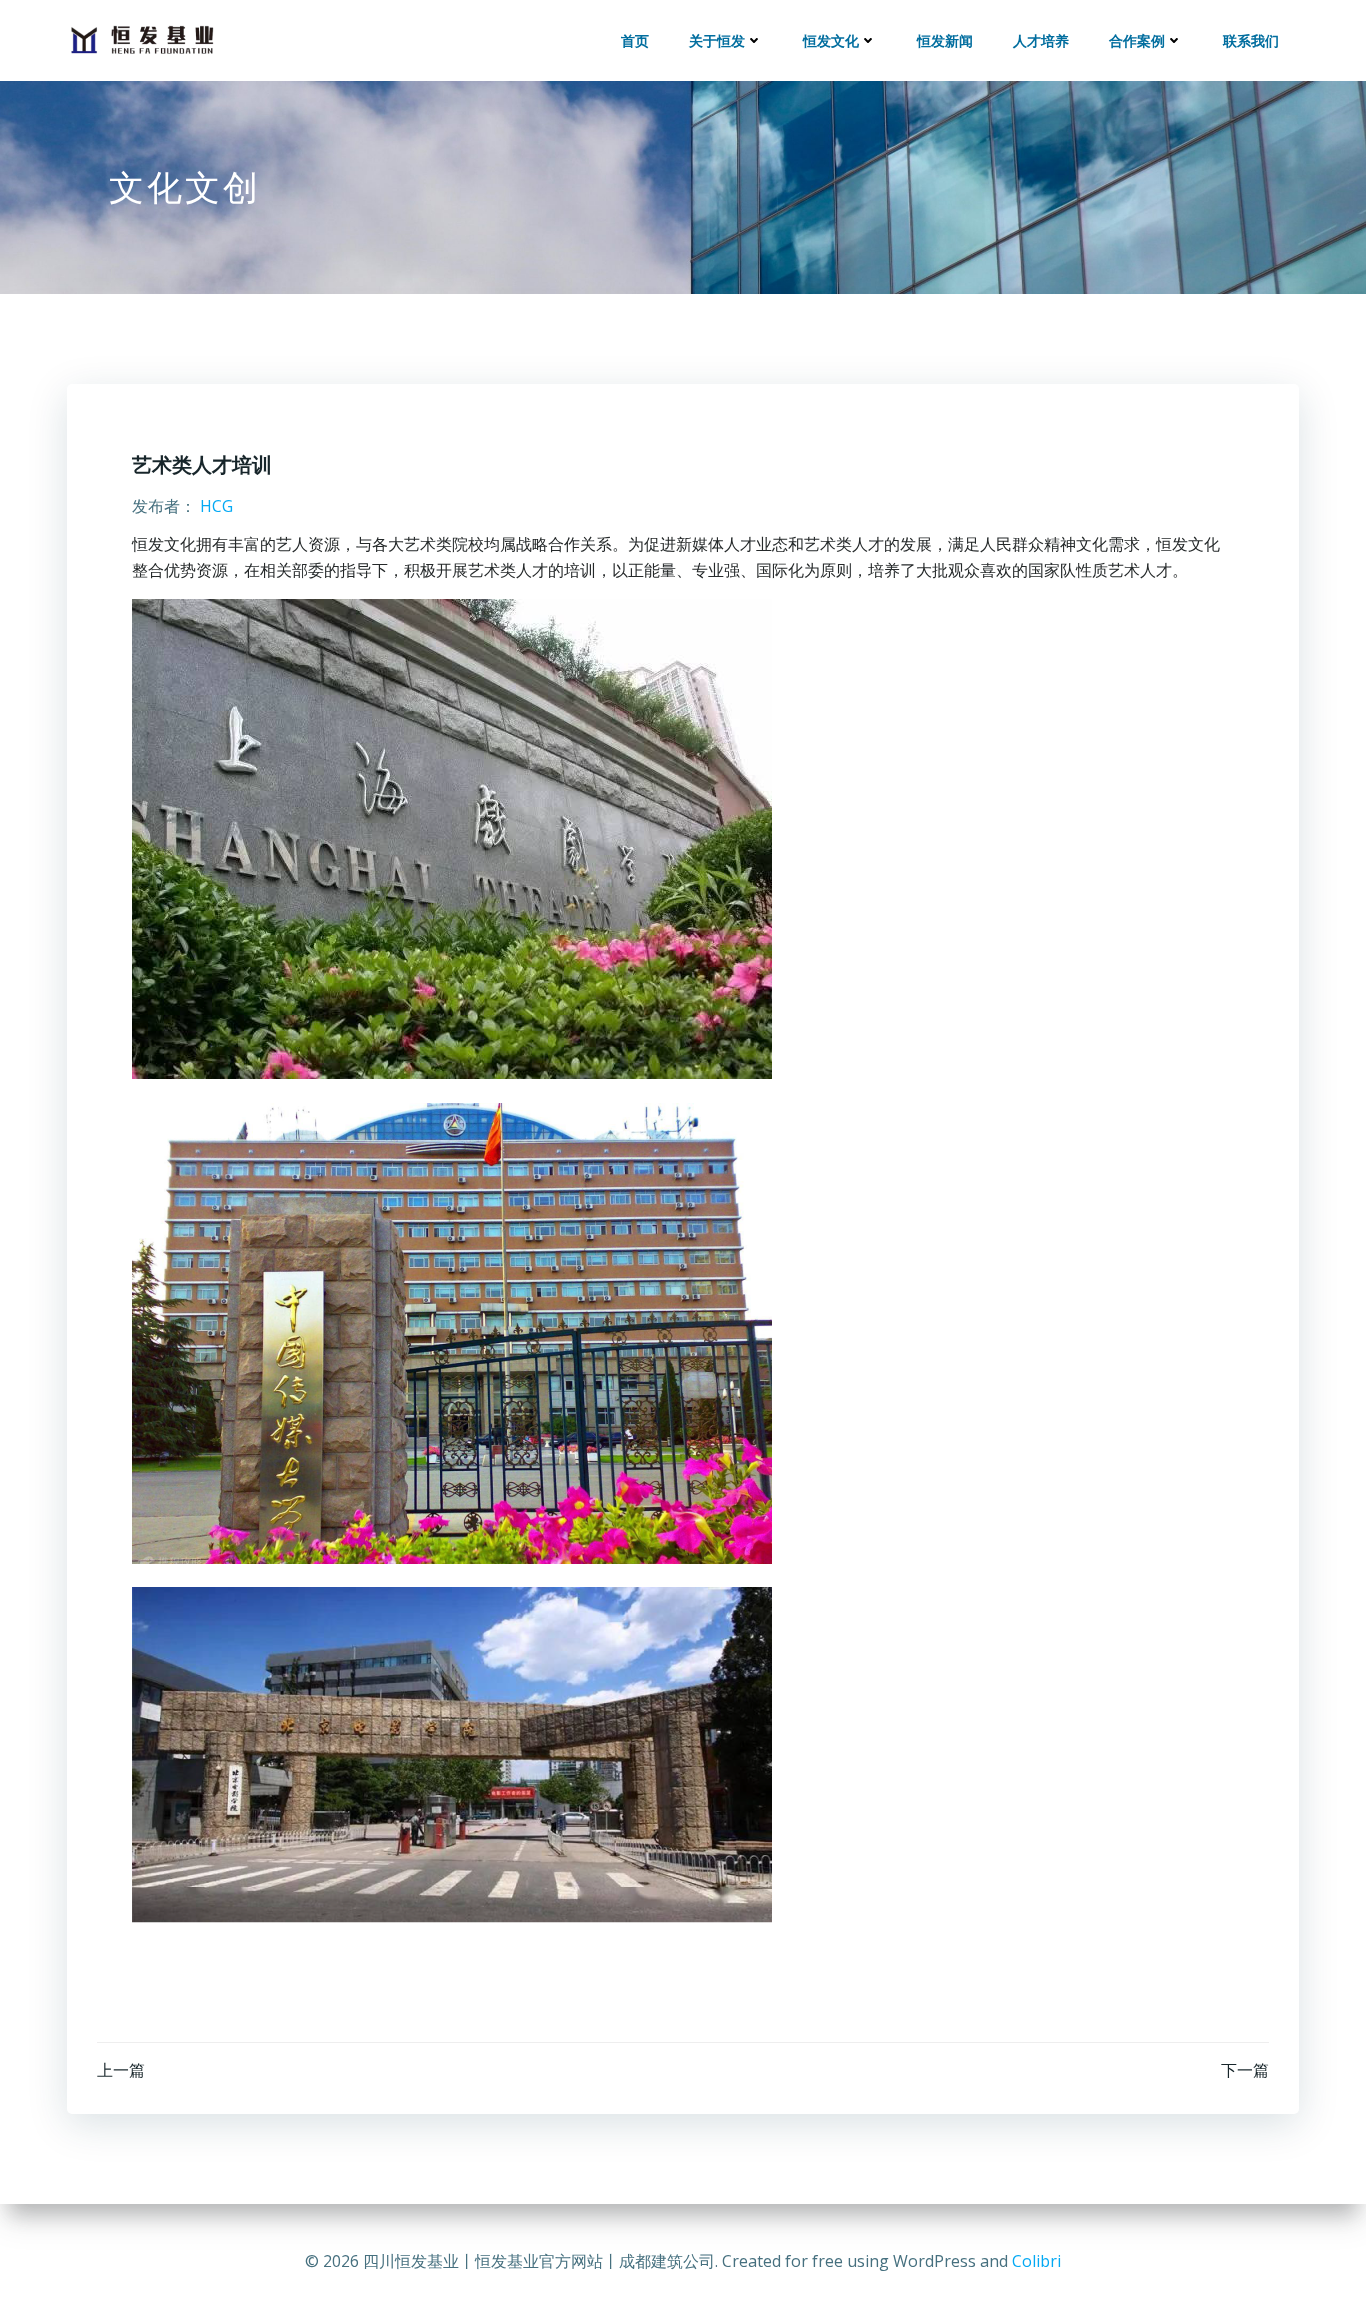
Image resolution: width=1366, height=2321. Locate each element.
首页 (635, 40)
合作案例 (1137, 40)
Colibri (1036, 2261)
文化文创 (185, 186)
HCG (216, 506)
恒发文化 (831, 40)
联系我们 (1251, 40)
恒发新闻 (945, 40)
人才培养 (1041, 40)
